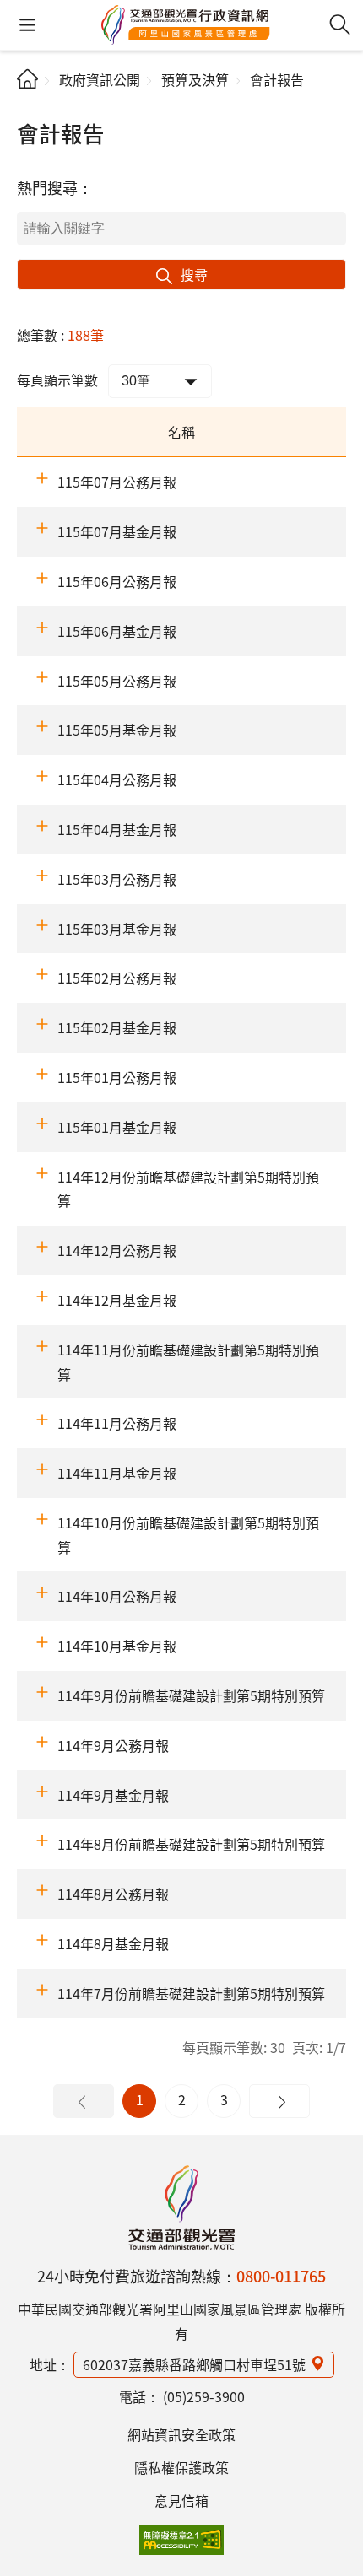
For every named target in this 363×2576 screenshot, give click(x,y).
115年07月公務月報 (117, 482)
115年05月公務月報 (117, 681)
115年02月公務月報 (117, 978)
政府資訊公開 (100, 79)
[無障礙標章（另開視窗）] (181, 2540)
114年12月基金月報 (117, 1300)
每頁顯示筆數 (57, 380)
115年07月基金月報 (117, 531)
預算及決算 (195, 79)
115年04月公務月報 (117, 779)
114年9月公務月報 (113, 1745)
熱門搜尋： (55, 187)
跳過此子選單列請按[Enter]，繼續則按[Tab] (31, 106)
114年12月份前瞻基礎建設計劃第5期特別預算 (188, 1189)
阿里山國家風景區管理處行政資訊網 (186, 25)
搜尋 (194, 274)
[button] (27, 25)
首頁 (27, 79)
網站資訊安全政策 (181, 2434)
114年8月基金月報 (113, 1943)
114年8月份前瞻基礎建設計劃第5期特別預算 (191, 1844)
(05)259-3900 (204, 2396)
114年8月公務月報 (113, 1894)
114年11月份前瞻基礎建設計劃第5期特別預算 (188, 1362)
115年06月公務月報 (117, 581)
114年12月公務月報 (117, 1250)
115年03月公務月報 (117, 879)
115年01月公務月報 (117, 1077)
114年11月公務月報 (117, 1423)
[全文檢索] (340, 25)
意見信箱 (181, 2500)
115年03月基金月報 (117, 929)
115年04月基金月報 (117, 829)
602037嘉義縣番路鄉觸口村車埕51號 (194, 2364)
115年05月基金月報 (117, 730)
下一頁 (279, 2101)
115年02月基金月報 (117, 1027)
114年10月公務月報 (117, 1596)
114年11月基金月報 (117, 1473)
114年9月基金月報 (113, 1795)
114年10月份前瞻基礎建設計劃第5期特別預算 (188, 1535)
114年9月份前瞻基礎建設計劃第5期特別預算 (191, 1695)
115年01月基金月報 (117, 1127)
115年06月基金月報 (117, 631)
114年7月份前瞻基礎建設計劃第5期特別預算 (191, 1993)
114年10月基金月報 (117, 1646)
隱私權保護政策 (181, 2467)
